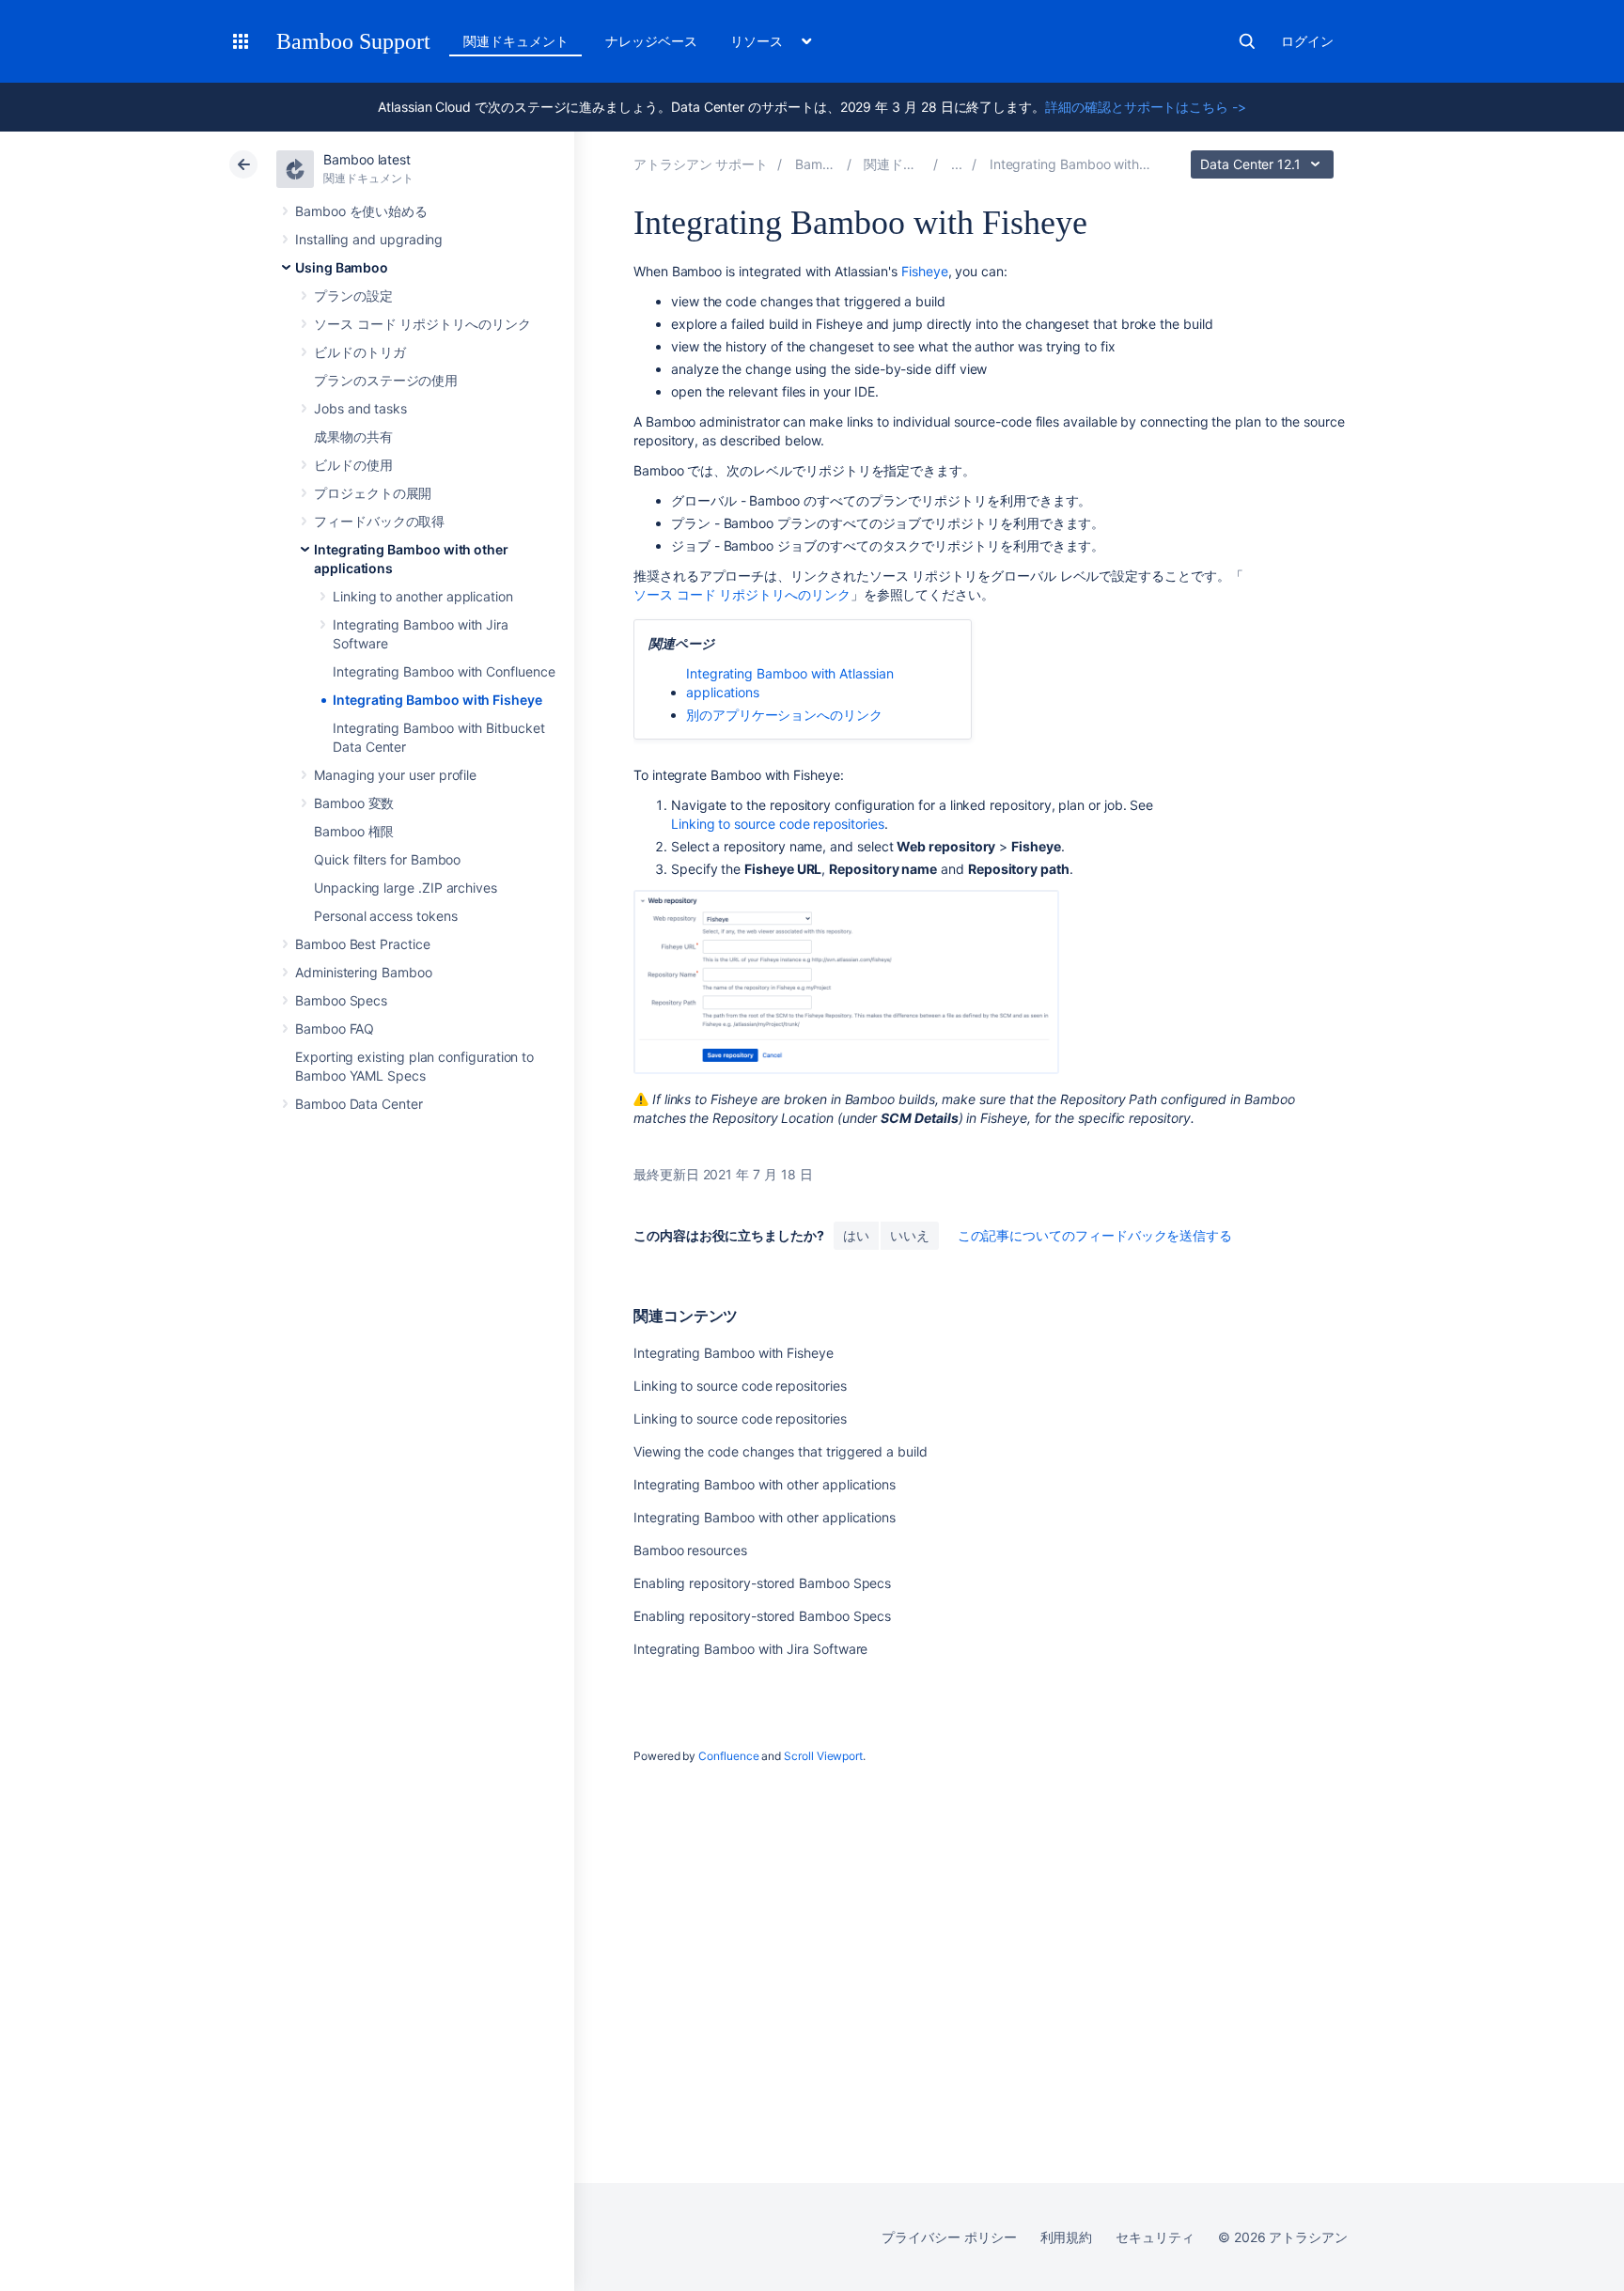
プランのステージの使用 (386, 380)
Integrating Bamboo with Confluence (444, 671)
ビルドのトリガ (360, 352)
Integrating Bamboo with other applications (765, 1484)
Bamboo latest (367, 159)
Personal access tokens (385, 916)
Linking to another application (423, 596)
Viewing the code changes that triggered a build (781, 1451)
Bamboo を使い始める (361, 211)
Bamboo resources (690, 1550)
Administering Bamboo (364, 972)
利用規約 (1067, 2237)
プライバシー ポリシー (949, 2237)
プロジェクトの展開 (373, 493)
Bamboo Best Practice (363, 944)
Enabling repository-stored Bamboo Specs (762, 1583)
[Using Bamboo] (957, 164)
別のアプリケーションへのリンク (784, 715)
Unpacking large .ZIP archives (406, 888)
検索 (1247, 41)
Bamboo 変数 (354, 803)
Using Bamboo (342, 267)
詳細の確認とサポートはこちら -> (1146, 107)
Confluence (728, 1756)
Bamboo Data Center (359, 1104)
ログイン (1307, 41)
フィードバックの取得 (379, 521)
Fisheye (925, 271)
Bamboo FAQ (335, 1029)
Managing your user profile (395, 775)
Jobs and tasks (360, 408)
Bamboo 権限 (354, 831)
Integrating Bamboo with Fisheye (437, 700)
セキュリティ (1155, 2237)
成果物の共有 (353, 436)
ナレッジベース (651, 41)
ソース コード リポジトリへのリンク (422, 324)
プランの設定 (353, 296)
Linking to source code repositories (778, 824)
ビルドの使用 (353, 465)
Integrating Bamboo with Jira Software (750, 1649)
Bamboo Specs (341, 1000)
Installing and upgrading (369, 239)
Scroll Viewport (823, 1756)
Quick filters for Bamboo (387, 859)
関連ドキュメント (515, 41)
